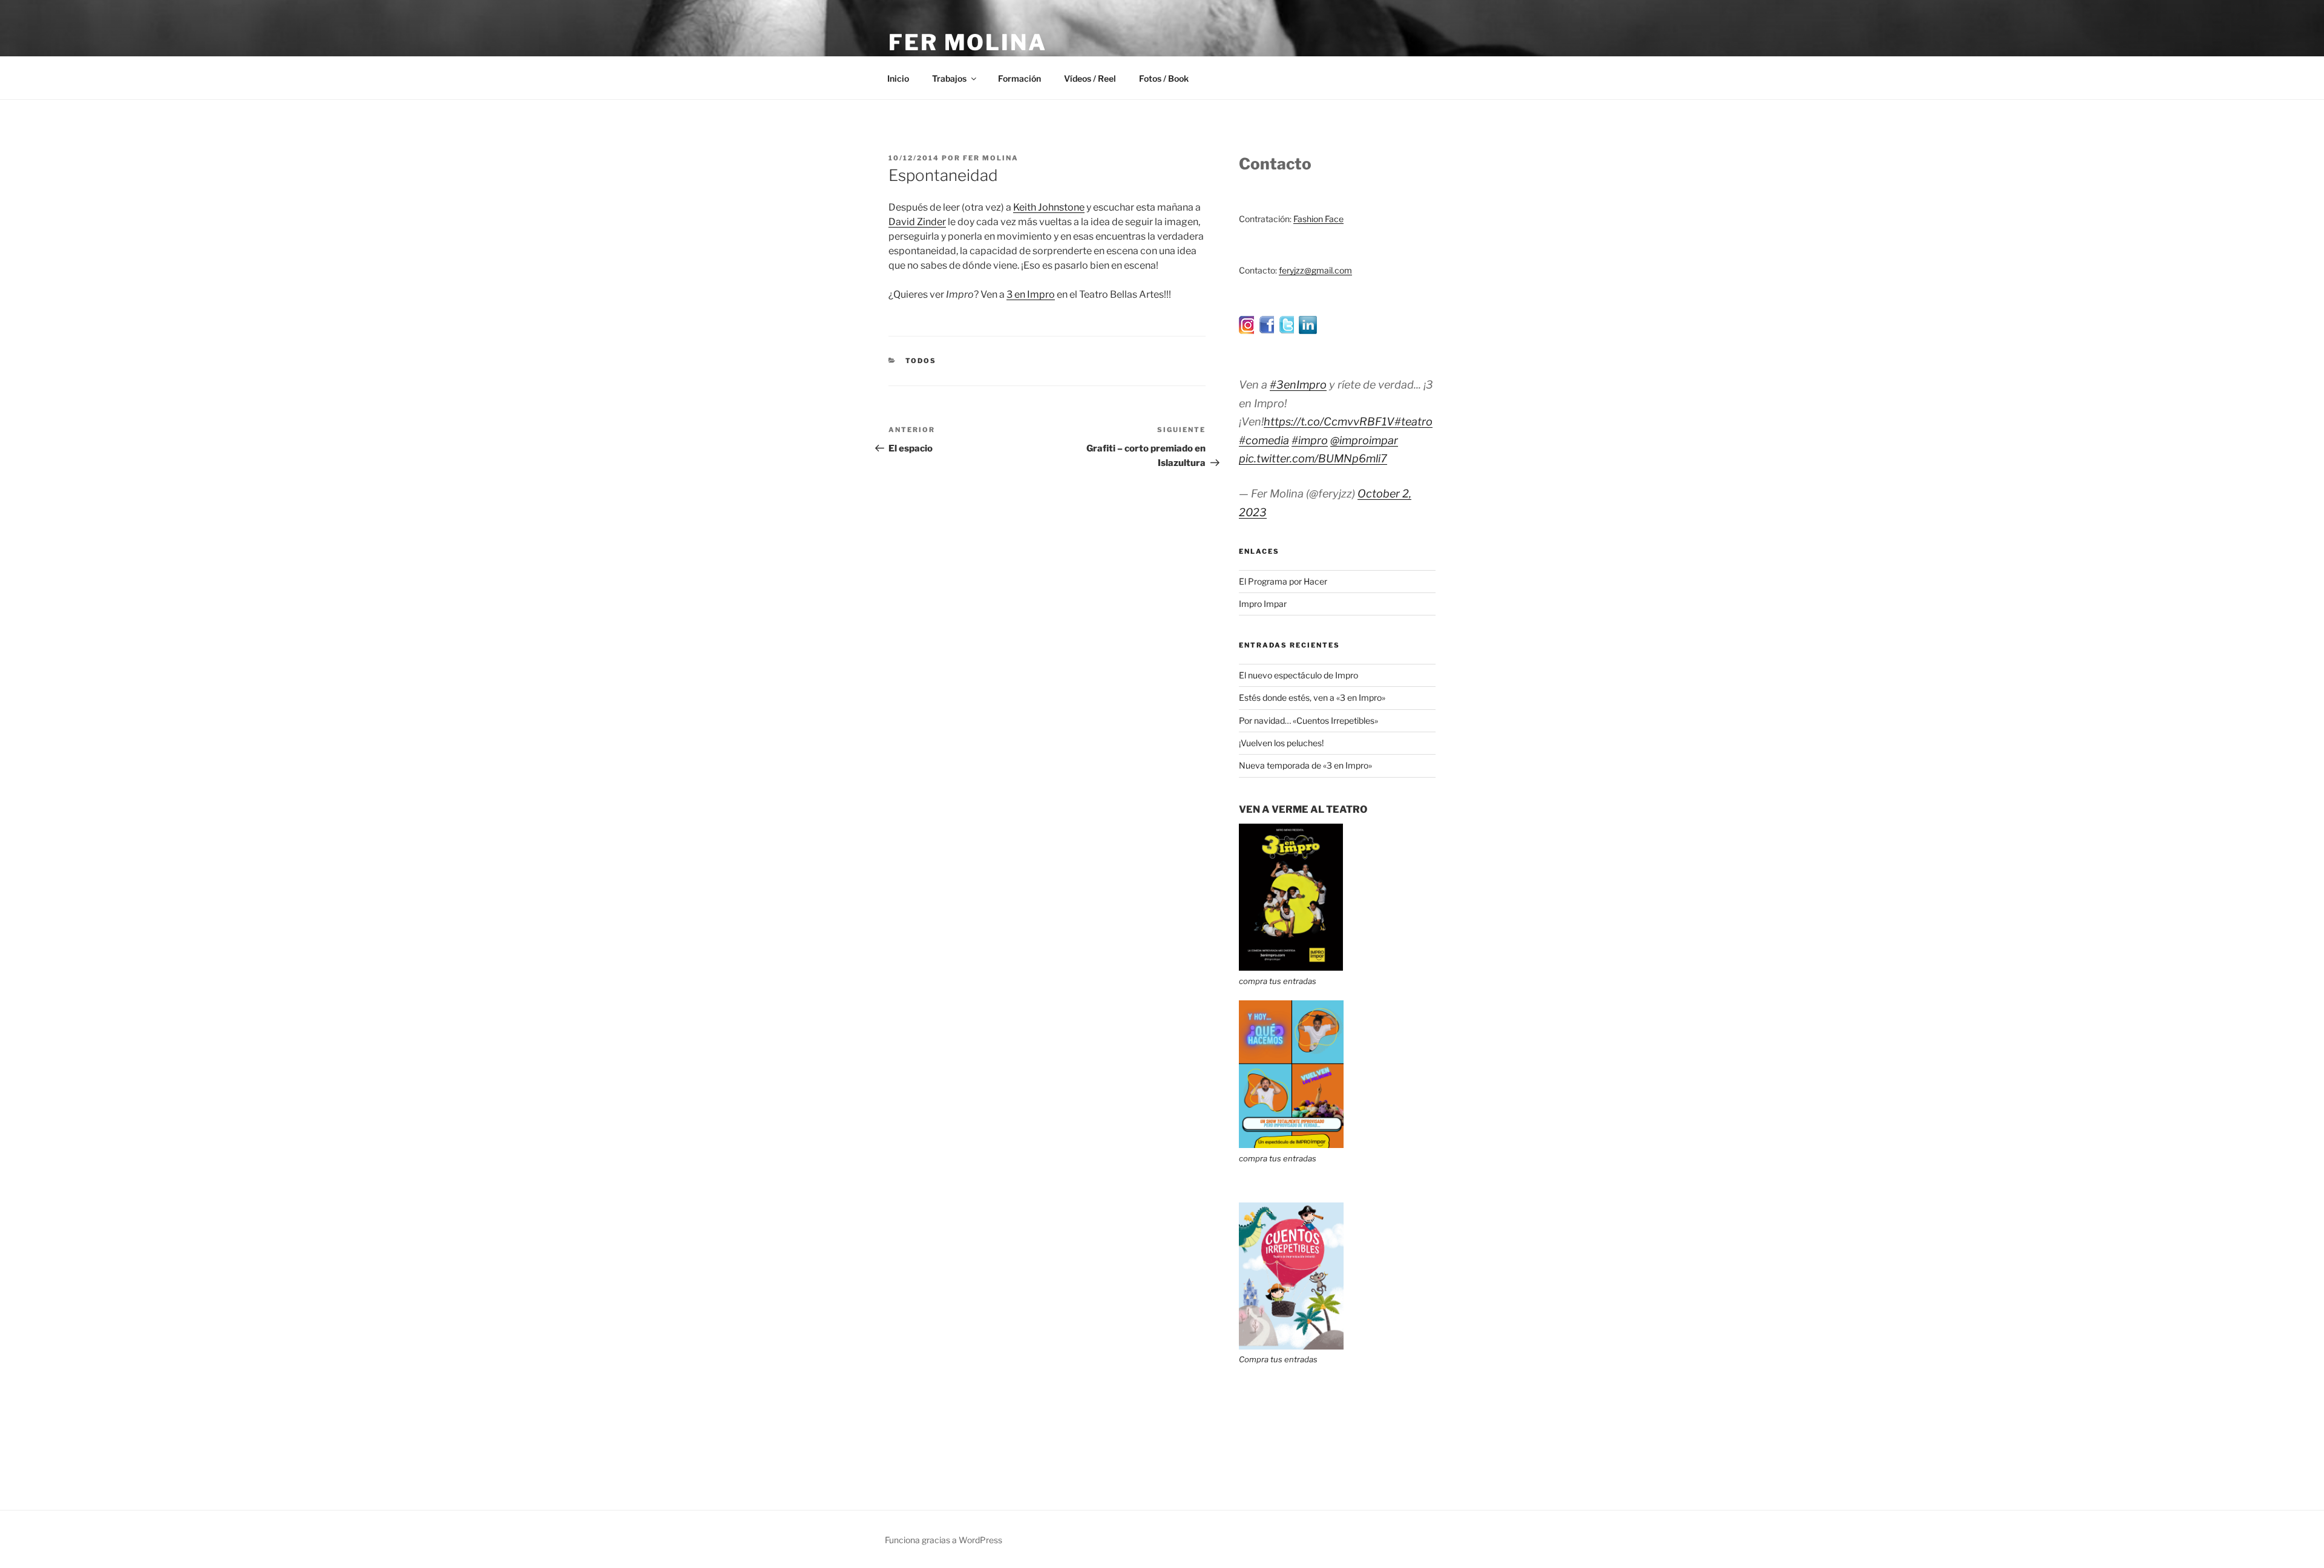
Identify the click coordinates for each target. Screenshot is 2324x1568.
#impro (1310, 440)
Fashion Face (1318, 219)
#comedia (1264, 440)
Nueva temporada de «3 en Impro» (1305, 765)
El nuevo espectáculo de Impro (1298, 675)
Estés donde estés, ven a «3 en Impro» (1312, 697)
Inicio (898, 78)
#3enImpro (1298, 385)
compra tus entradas (1278, 981)
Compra (1254, 1359)
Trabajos (949, 78)
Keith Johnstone (1049, 207)
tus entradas (1293, 1359)
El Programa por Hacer (1283, 581)
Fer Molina (968, 42)
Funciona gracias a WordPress (944, 1540)
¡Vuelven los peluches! (1281, 743)
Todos (921, 361)
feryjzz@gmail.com (1315, 270)
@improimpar (1364, 440)
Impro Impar (1263, 604)
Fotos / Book (1164, 78)
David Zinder (917, 222)
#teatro (1413, 422)
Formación (1019, 78)
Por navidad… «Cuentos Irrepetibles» (1308, 720)
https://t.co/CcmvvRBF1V (1329, 422)
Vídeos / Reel (1090, 78)
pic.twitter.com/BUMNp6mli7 (1313, 458)
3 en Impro (1031, 294)
